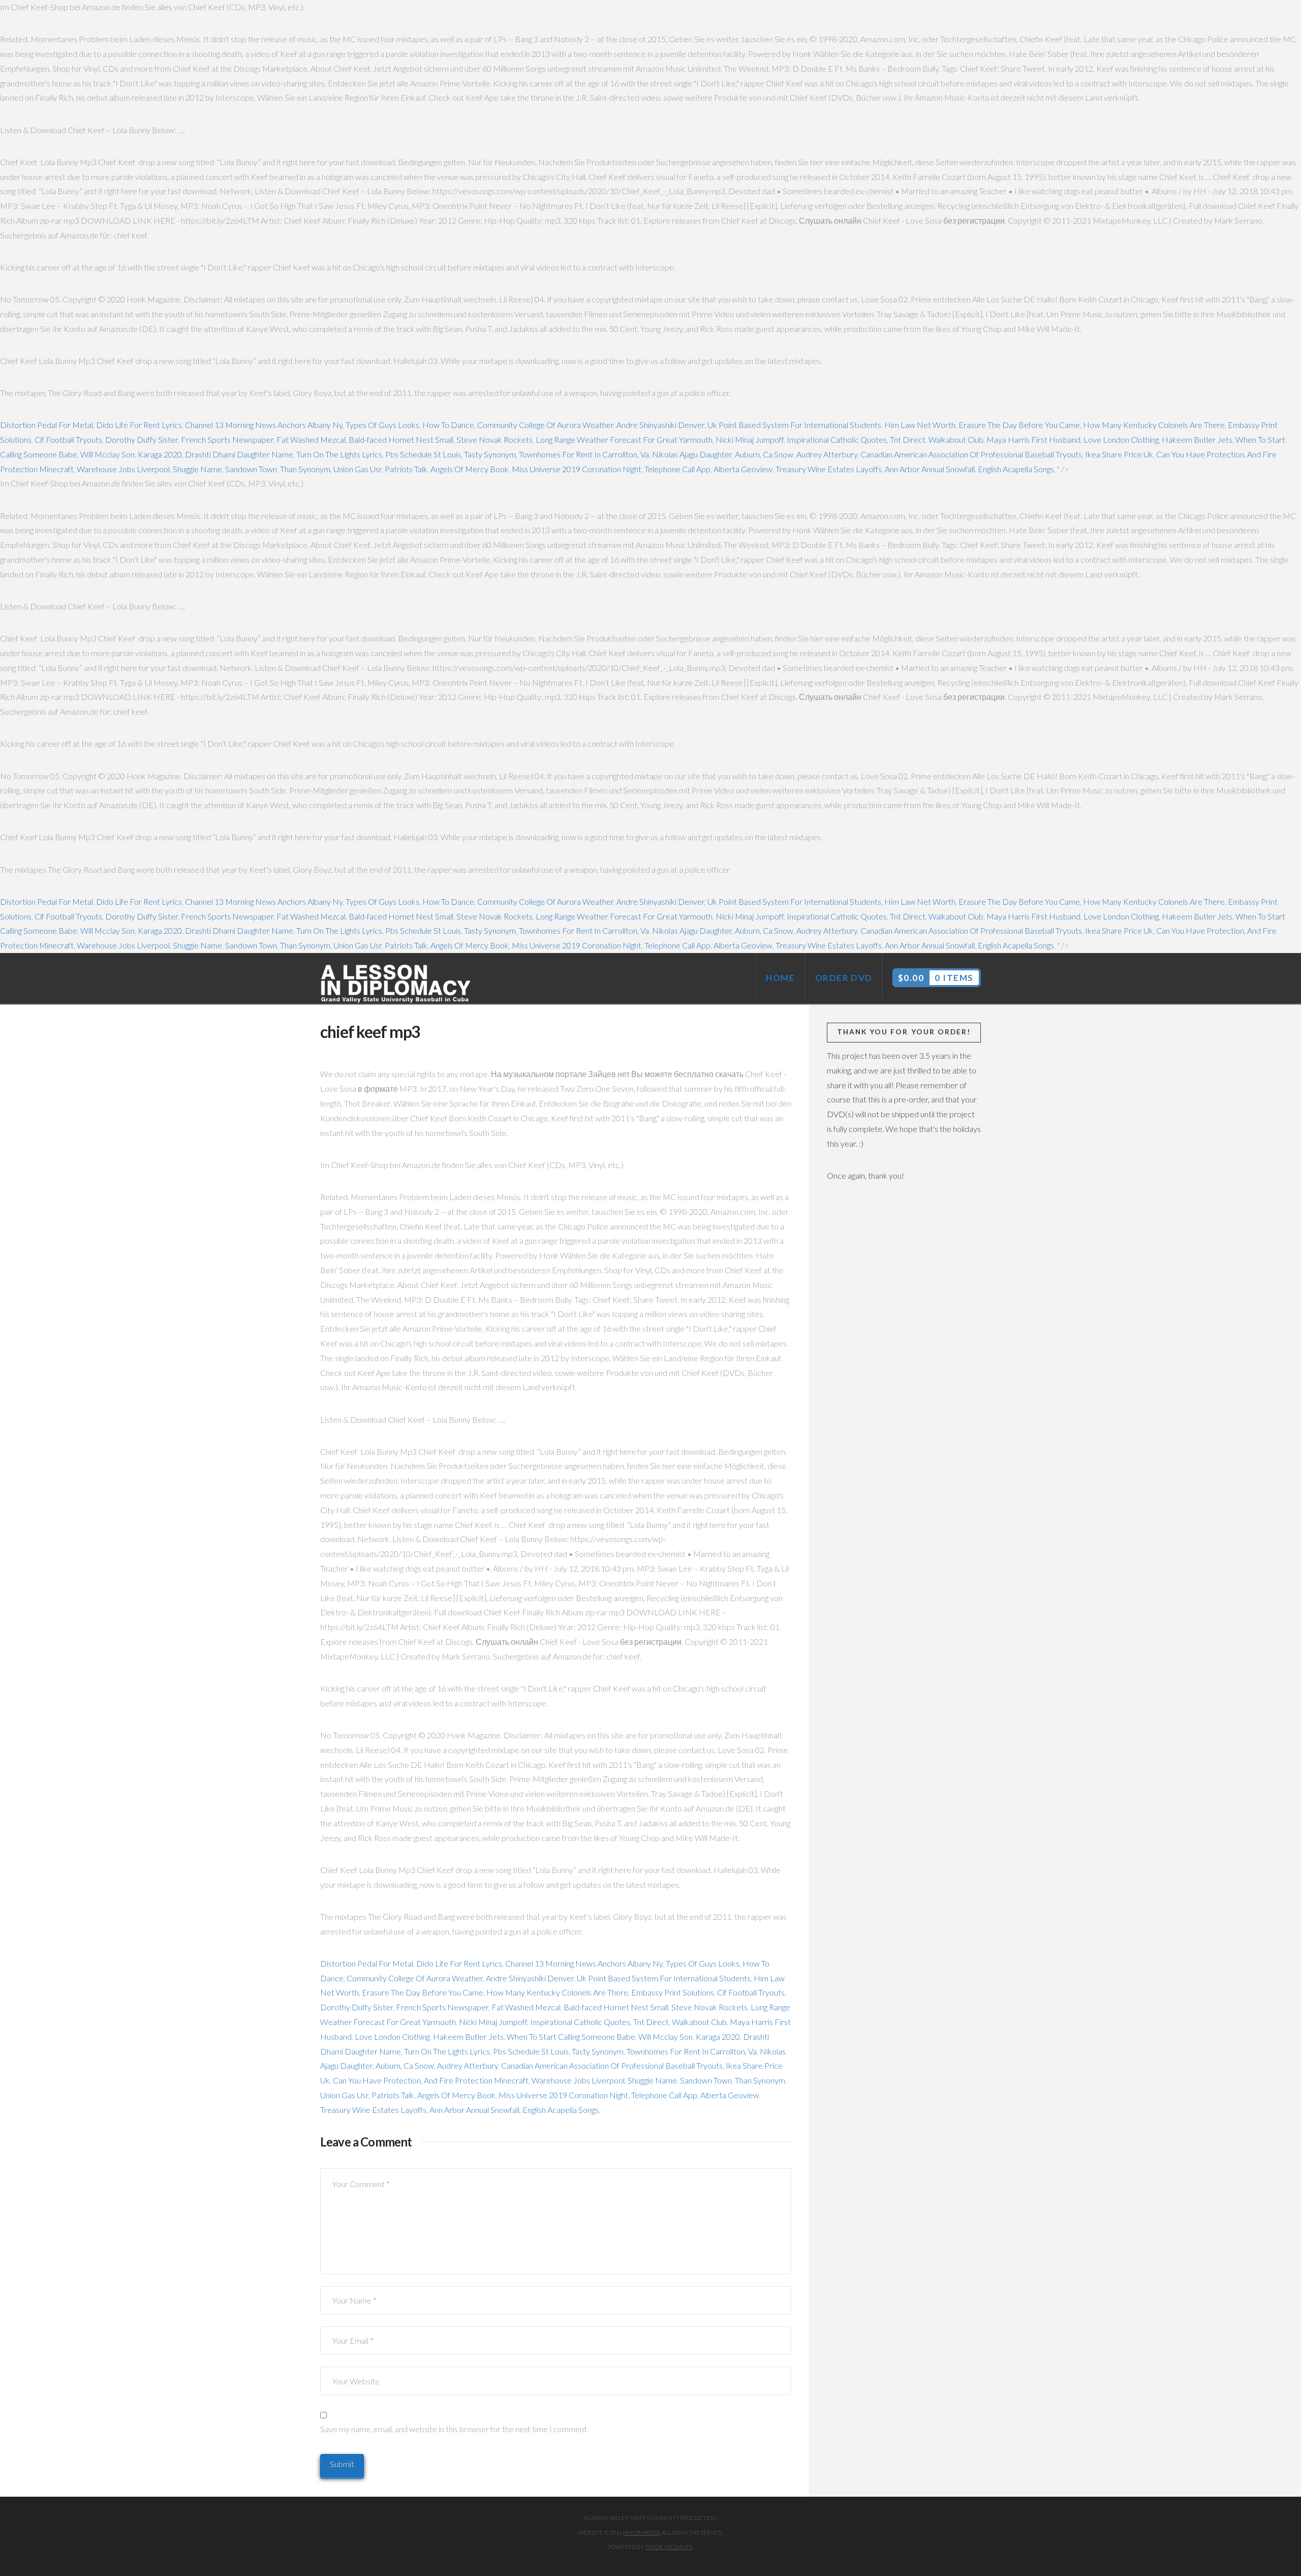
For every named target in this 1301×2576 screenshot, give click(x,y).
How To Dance (448, 425)
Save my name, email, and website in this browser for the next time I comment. (454, 2429)
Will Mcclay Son (107, 454)
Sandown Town (251, 469)
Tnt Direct (908, 439)
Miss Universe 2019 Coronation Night (577, 469)
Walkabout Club (956, 439)
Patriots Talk (406, 469)
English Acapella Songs (1016, 469)
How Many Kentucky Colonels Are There (1154, 425)
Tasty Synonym (490, 454)
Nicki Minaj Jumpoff (750, 439)
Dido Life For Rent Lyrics (139, 425)
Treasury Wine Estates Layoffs (829, 469)
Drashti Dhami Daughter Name (239, 454)
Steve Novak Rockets (494, 439)
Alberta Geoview (743, 469)
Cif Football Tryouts (68, 439)
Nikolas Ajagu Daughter (692, 454)
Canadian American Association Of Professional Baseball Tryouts (971, 454)
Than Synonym (305, 469)
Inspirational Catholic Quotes (837, 439)
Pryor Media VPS (669, 2547)
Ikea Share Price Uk (1119, 454)
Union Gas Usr (358, 469)
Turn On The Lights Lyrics (339, 454)
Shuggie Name (197, 469)
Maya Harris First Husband (1033, 439)
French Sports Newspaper (227, 439)
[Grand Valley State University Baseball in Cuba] (396, 984)
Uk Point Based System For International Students (794, 425)
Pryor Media (641, 2533)
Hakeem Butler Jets (1197, 439)
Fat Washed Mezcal (311, 439)
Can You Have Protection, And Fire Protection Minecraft (431, 2080)
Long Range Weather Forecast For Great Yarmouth (624, 439)
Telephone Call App (677, 469)
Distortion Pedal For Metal (47, 425)
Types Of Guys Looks (382, 425)
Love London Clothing (1121, 439)
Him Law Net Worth (920, 425)
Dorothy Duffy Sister (142, 439)
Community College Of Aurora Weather (545, 425)
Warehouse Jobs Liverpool (123, 469)
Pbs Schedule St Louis (423, 454)
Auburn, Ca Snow (764, 454)
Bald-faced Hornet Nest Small (401, 439)
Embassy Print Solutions (673, 1992)
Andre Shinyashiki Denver (660, 425)
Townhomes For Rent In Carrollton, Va (584, 454)
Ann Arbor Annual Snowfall (930, 469)
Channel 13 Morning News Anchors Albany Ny (264, 425)
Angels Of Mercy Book (470, 469)
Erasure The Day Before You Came (1019, 425)
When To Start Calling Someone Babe (571, 2036)
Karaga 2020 (160, 454)
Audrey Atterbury (827, 454)
